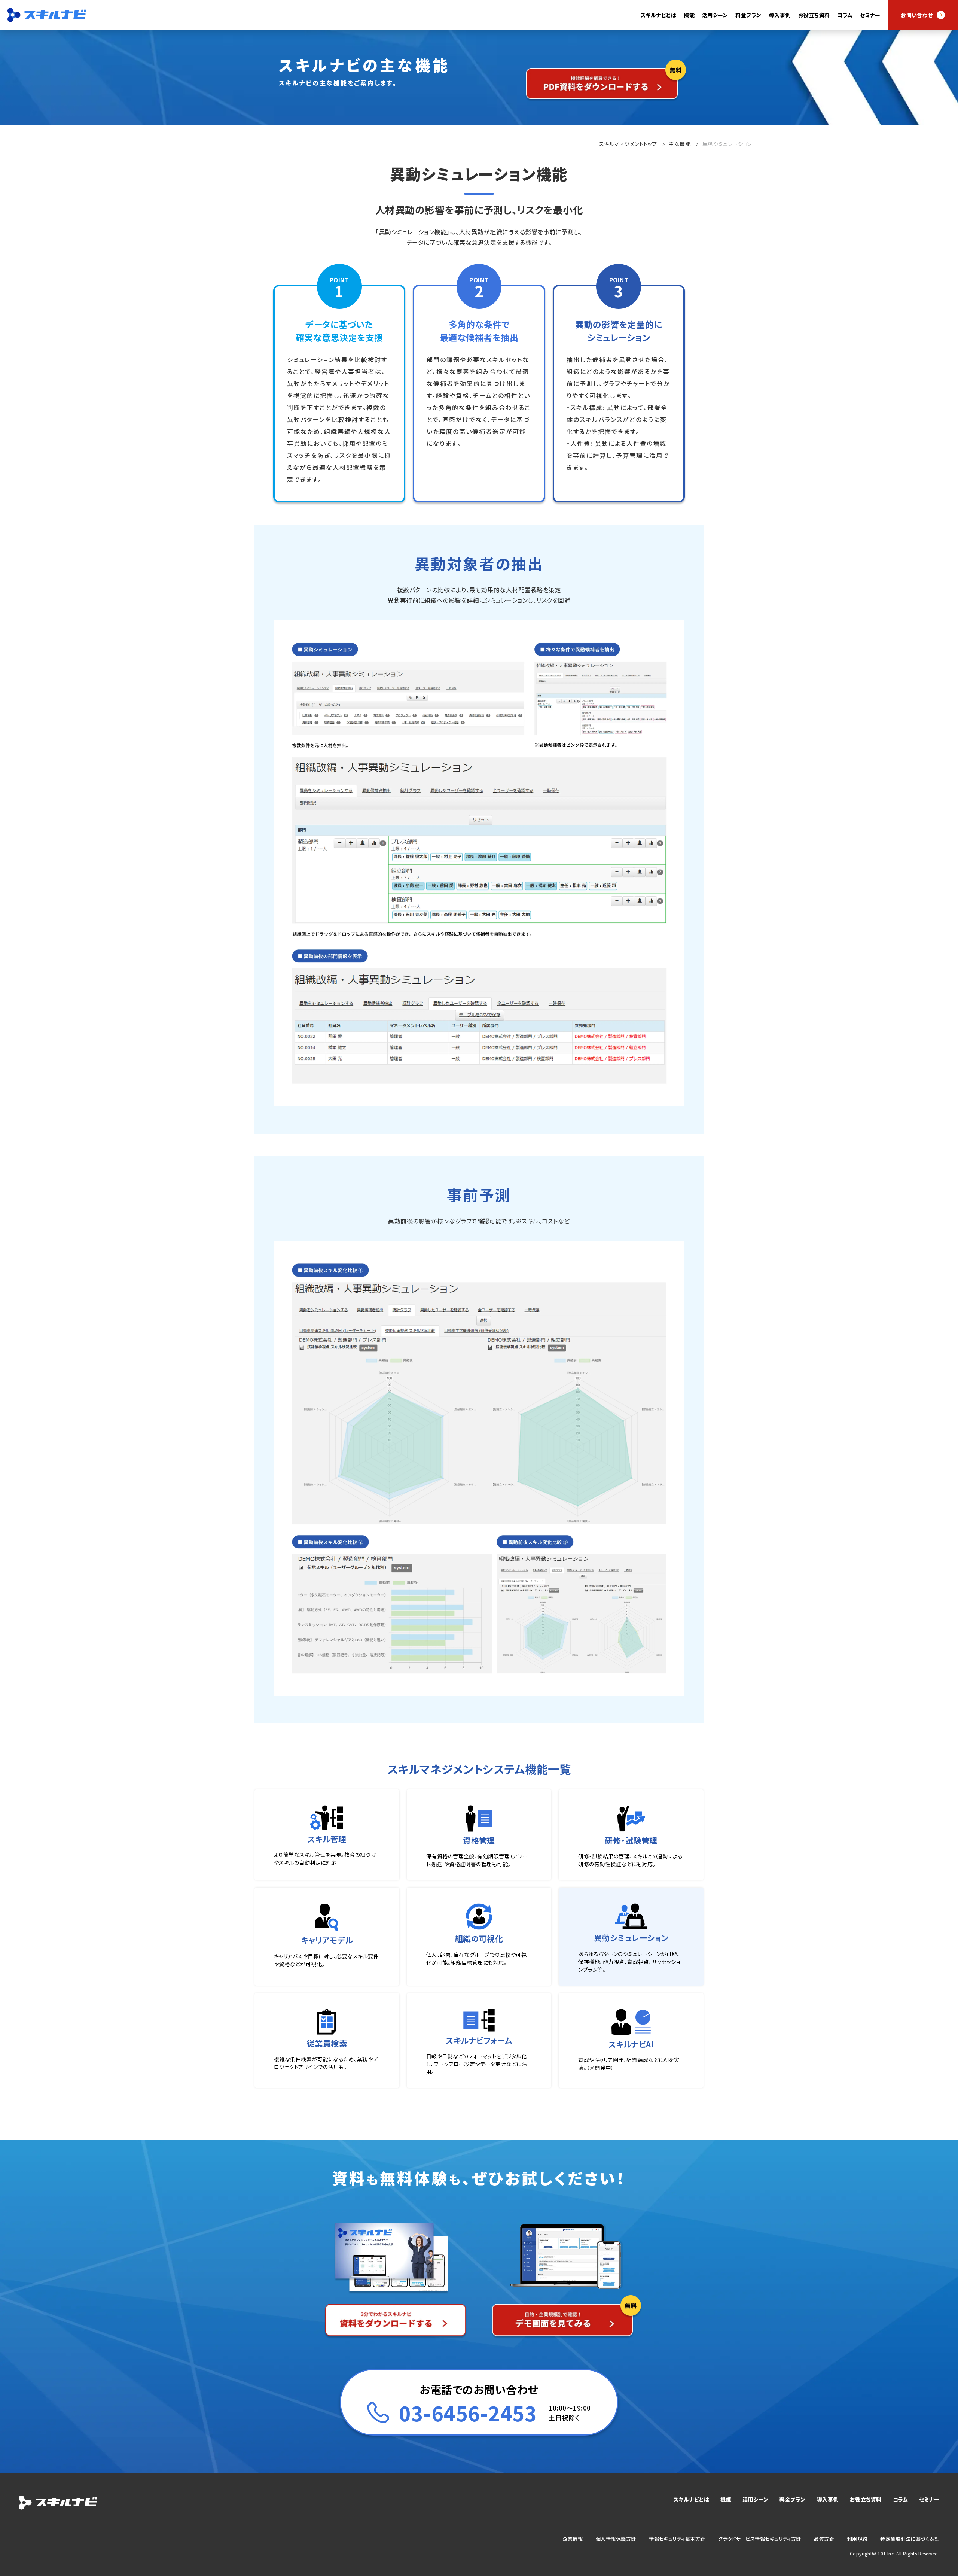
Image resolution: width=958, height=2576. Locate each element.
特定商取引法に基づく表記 (910, 2539)
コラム (845, 15)
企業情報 (573, 2539)
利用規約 (857, 2539)
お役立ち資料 (814, 15)
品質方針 (824, 2539)
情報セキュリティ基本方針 (677, 2539)
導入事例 (780, 15)
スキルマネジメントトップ (628, 144)
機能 (726, 2499)
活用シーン (755, 2499)
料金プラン (748, 15)
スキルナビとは (658, 15)
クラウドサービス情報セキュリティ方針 (760, 2539)
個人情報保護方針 (616, 2539)
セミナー (870, 15)
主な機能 (680, 144)
